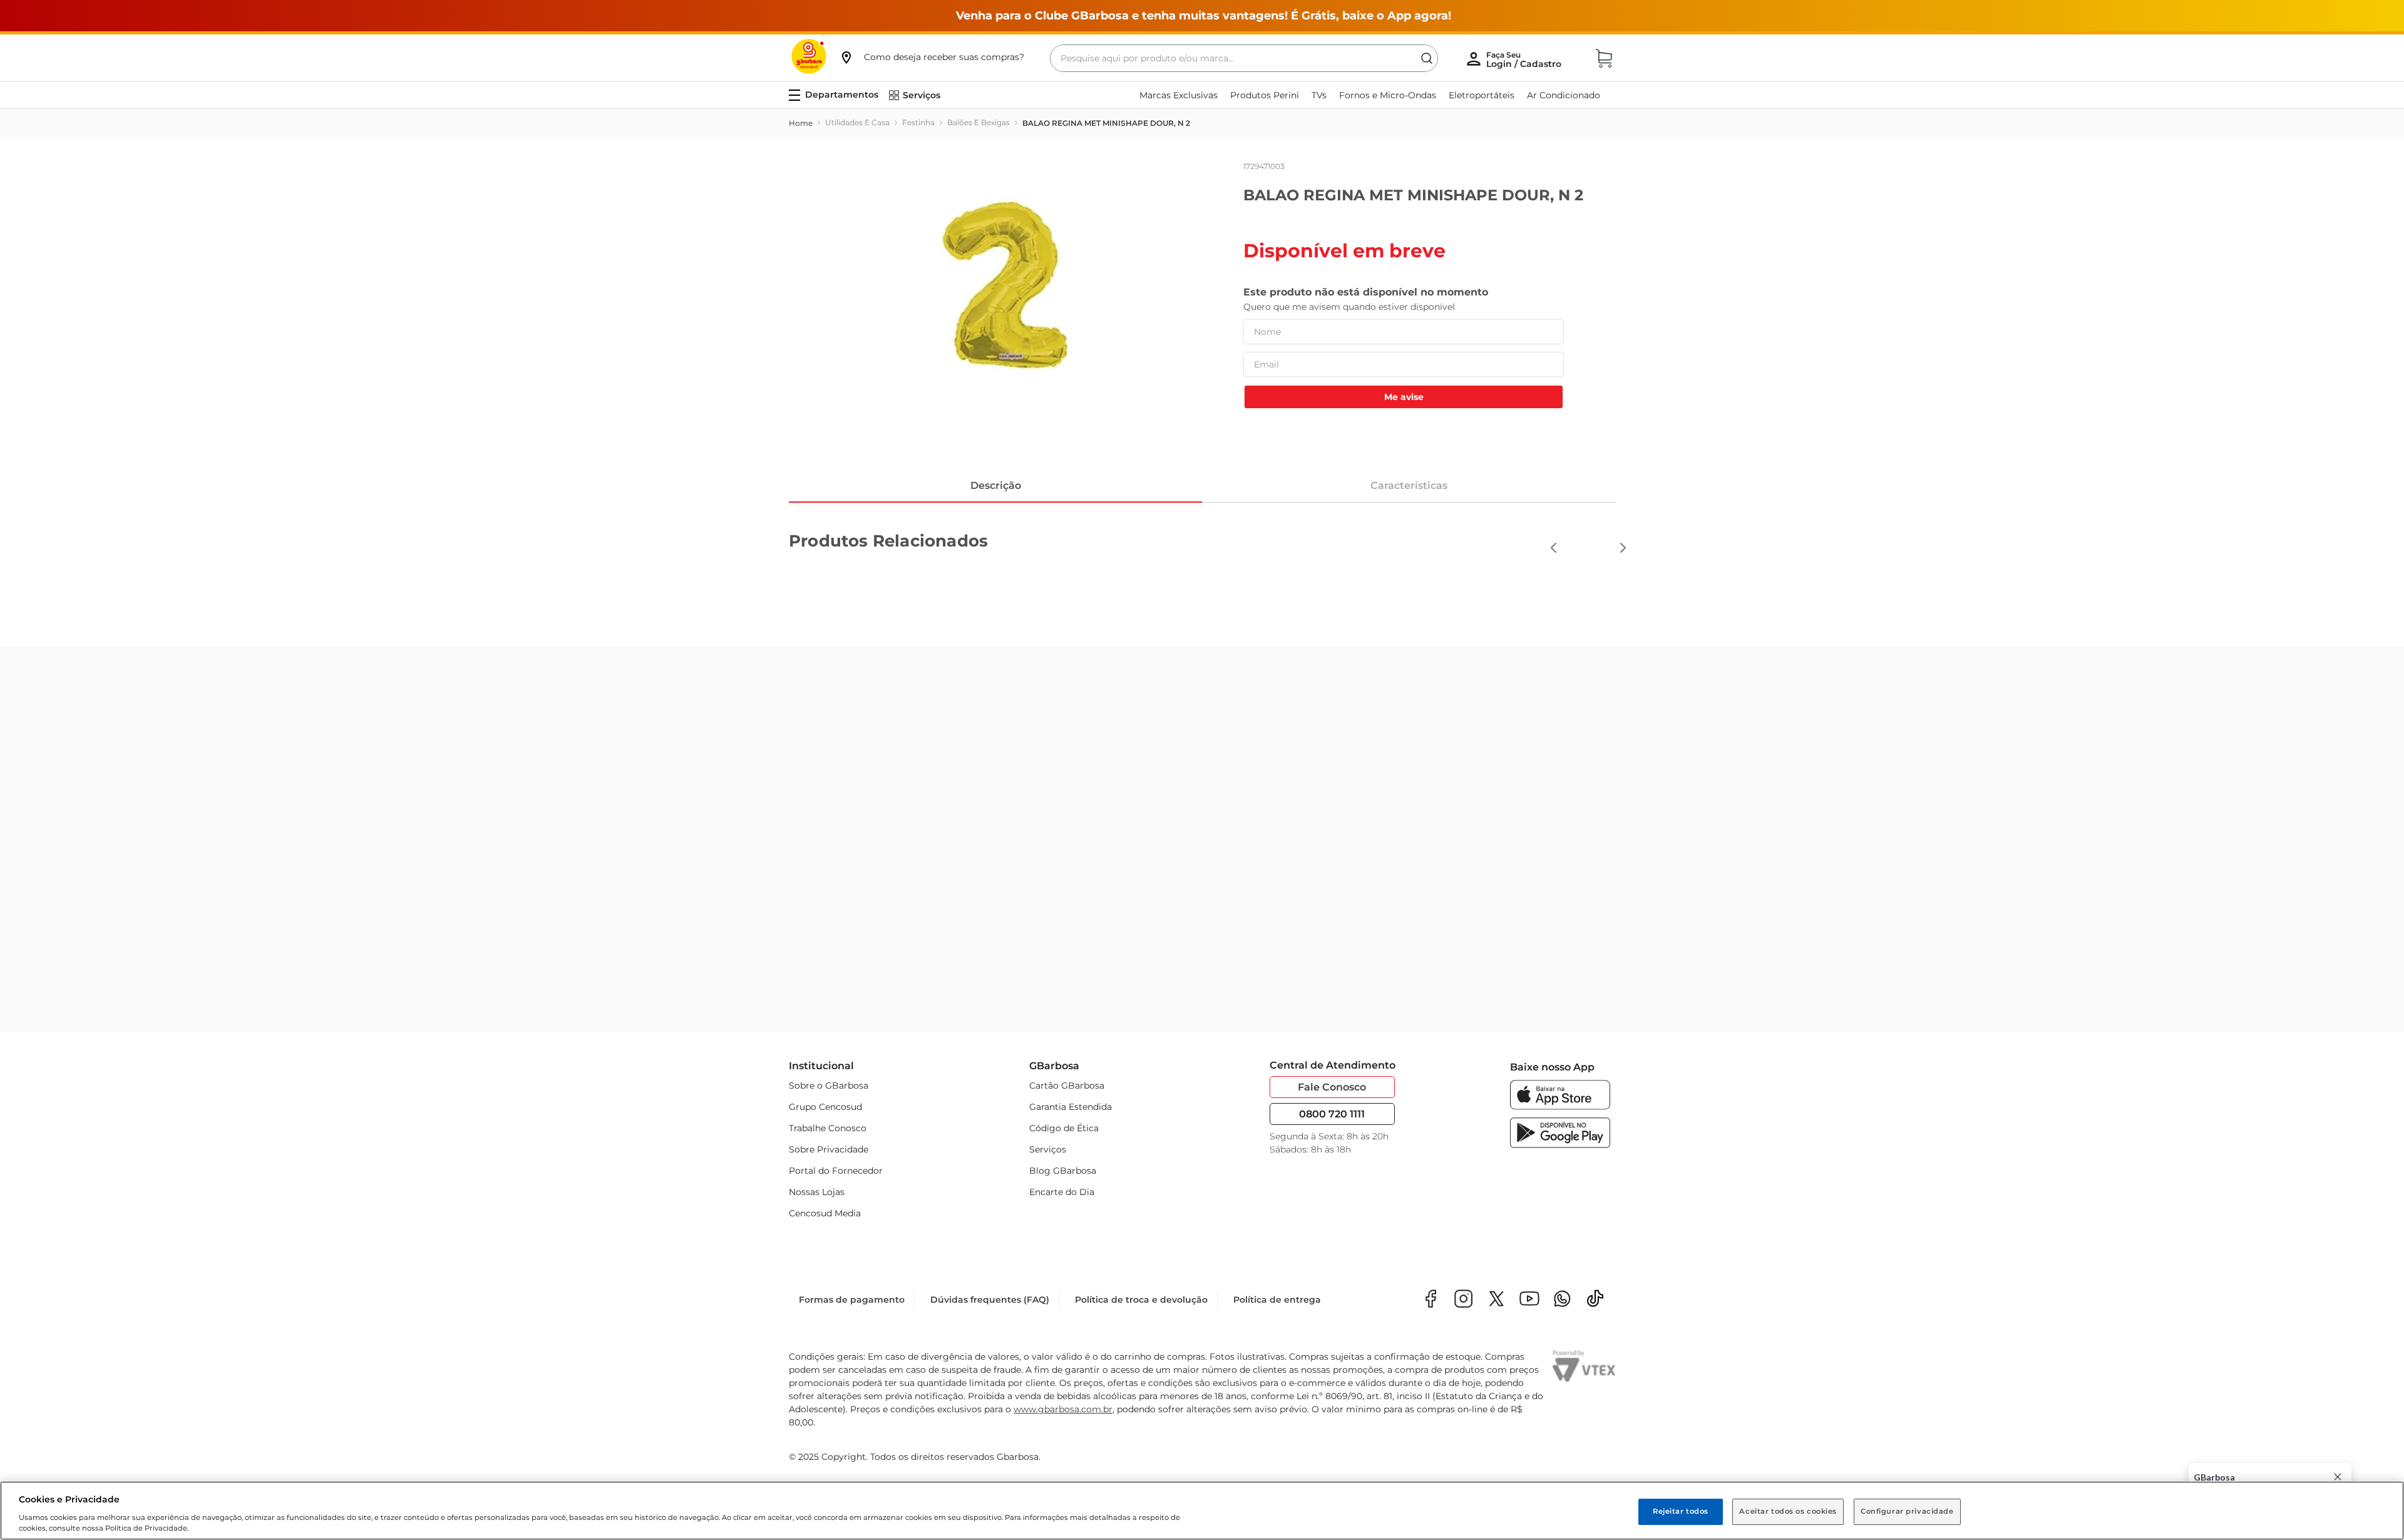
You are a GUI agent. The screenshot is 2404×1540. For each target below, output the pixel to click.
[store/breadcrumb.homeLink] (801, 123)
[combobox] (1244, 58)
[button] (932, 57)
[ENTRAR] (1525, 59)
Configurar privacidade (1907, 1511)
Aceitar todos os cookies (1788, 1511)
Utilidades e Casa (857, 122)
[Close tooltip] (2338, 1477)
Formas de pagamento (852, 1300)
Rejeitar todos (1681, 1511)
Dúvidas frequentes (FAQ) (990, 1300)
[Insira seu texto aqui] (1562, 1300)
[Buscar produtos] (1427, 58)
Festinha (918, 122)
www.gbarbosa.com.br (1063, 1409)
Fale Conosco (1332, 1085)
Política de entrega (1277, 1300)
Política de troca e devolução (1141, 1300)
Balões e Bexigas (979, 122)
